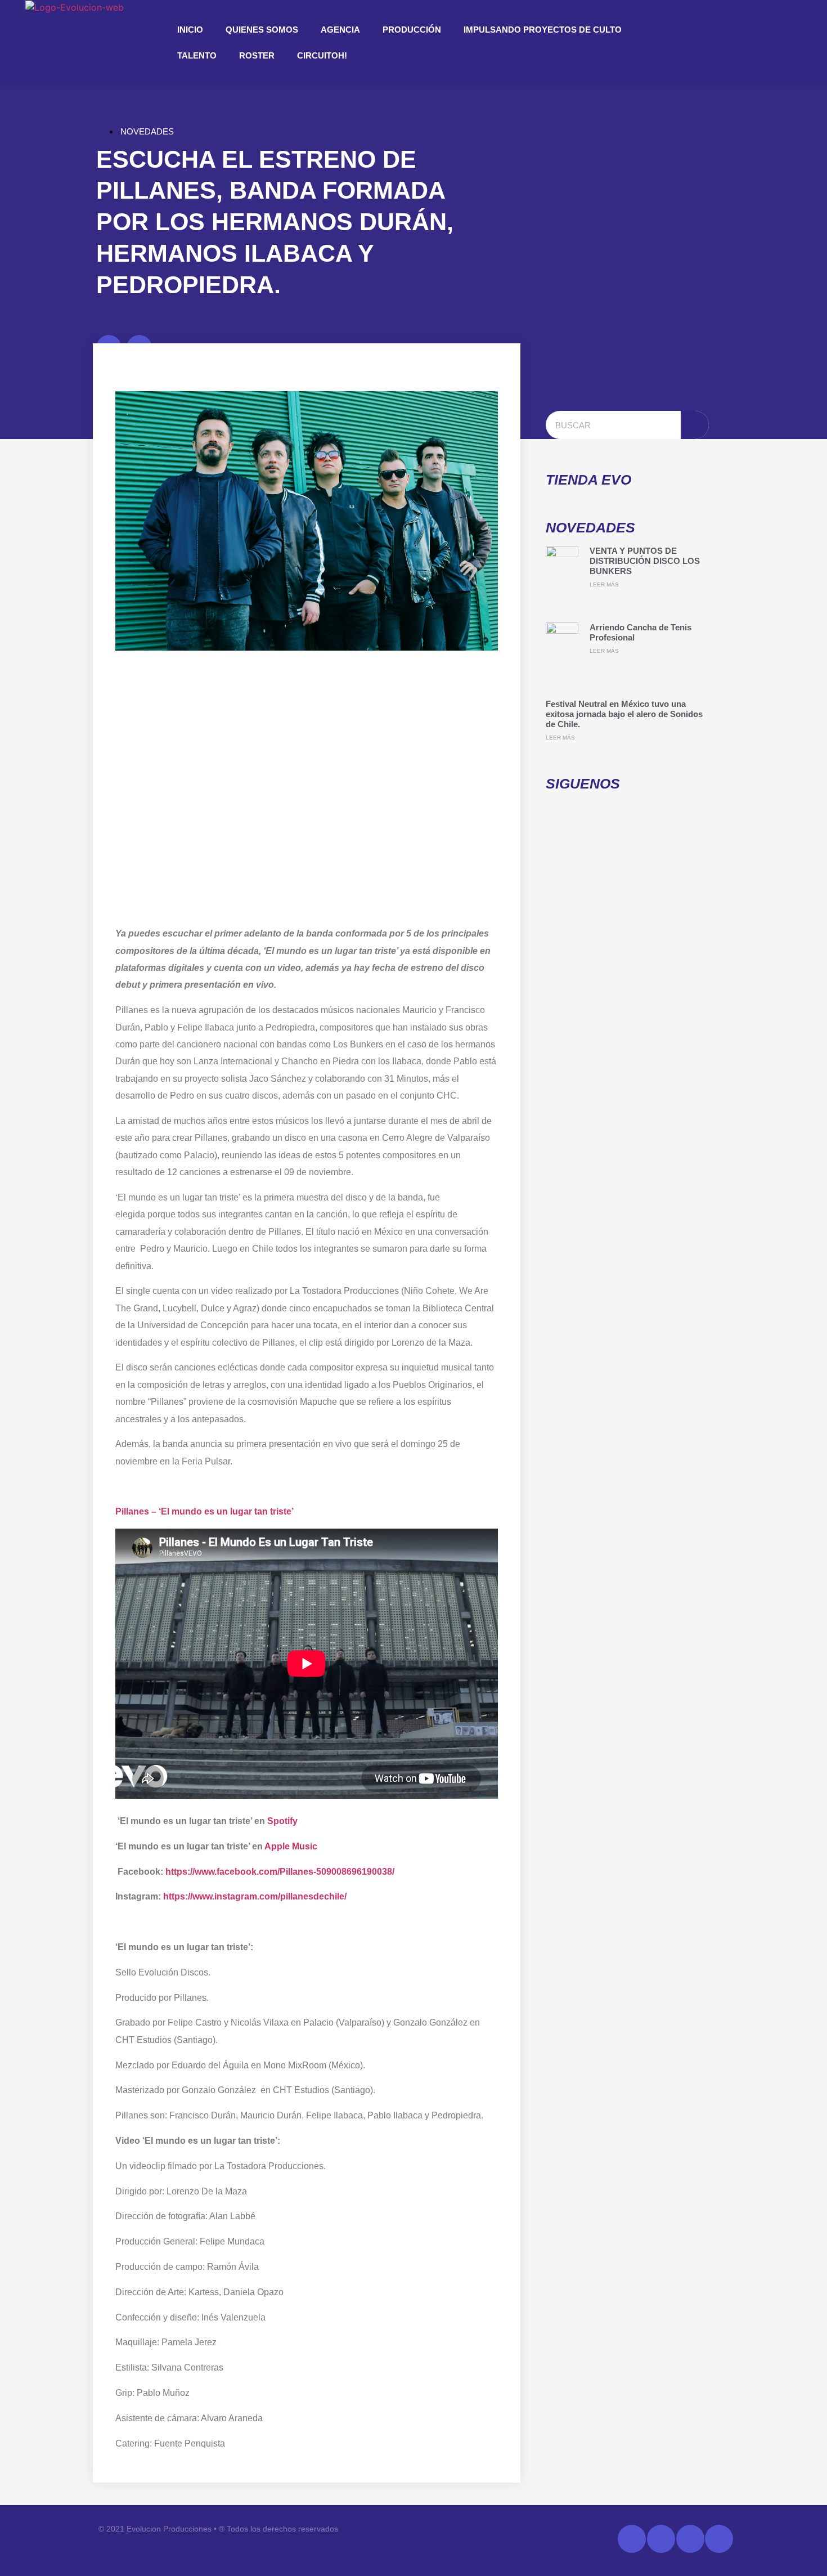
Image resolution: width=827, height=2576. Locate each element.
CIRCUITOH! (322, 55)
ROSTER (257, 55)
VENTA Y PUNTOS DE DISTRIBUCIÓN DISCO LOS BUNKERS (645, 561)
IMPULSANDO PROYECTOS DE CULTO (543, 30)
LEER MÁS (604, 584)
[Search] (695, 425)
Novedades (147, 131)
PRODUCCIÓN (412, 30)
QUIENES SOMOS (262, 30)
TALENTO (197, 55)
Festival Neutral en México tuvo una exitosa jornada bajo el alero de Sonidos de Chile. (624, 714)
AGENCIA (340, 30)
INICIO (190, 30)
